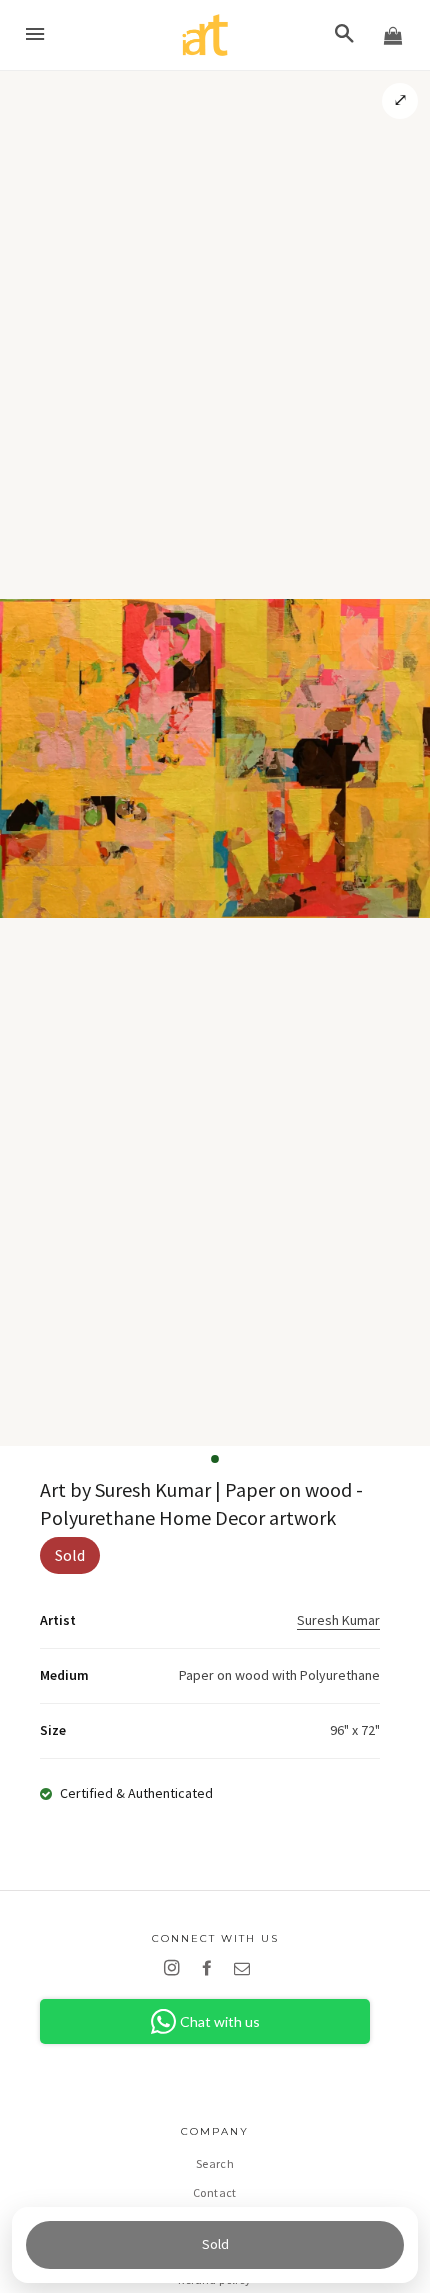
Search (215, 2163)
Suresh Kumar (338, 1620)
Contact (215, 2192)
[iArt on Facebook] (210, 1968)
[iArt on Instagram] (175, 1968)
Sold (215, 2244)
